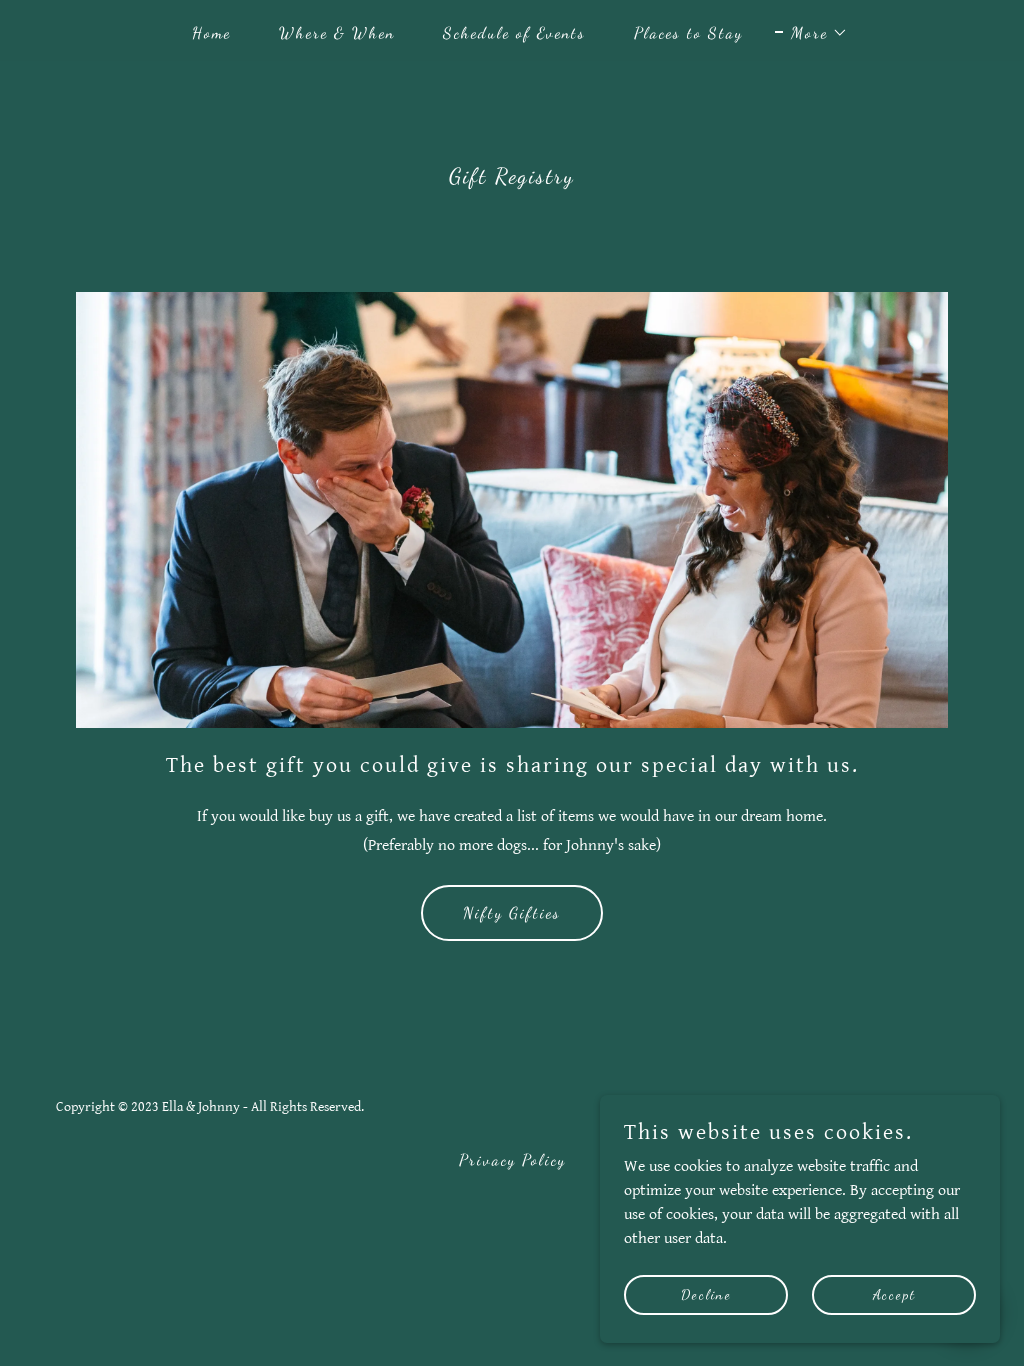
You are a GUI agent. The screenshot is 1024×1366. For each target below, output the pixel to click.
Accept (894, 1294)
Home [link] (211, 32)
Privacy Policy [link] (512, 1159)
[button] (811, 33)
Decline (706, 1294)
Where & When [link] (337, 32)
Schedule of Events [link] (514, 32)
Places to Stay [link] (688, 32)
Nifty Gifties (512, 912)
